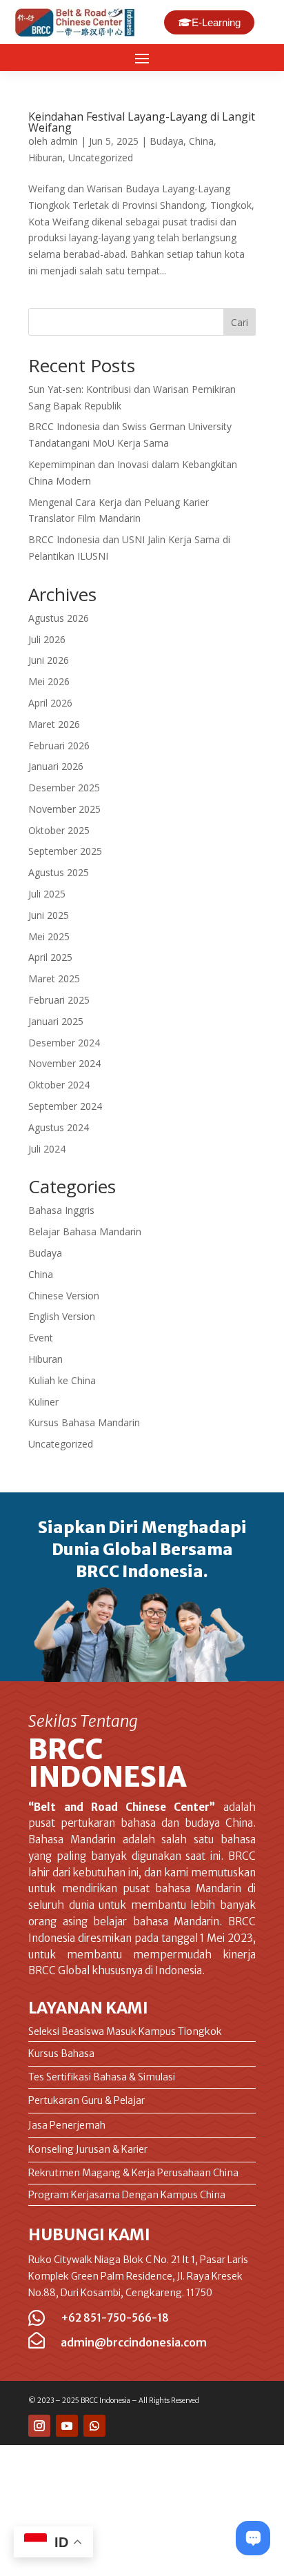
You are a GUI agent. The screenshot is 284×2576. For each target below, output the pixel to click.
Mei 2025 (49, 936)
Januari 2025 (56, 1021)
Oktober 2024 (59, 1085)
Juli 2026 (47, 639)
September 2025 (65, 851)
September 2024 (65, 1106)
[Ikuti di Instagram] (39, 2426)
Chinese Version (64, 1296)
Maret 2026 (54, 724)
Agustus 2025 (59, 872)
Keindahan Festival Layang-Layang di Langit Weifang (142, 122)
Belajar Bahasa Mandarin (85, 1231)
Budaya (166, 141)
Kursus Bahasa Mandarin (84, 1422)
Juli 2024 (47, 1149)
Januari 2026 (56, 766)
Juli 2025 (47, 894)
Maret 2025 (54, 978)
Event (41, 1338)
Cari (240, 322)
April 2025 (50, 957)
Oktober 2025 (59, 830)
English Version (62, 1316)
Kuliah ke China (62, 1380)
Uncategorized (101, 158)
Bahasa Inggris (61, 1210)
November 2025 (64, 809)
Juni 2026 (49, 660)
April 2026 (50, 703)
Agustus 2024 (59, 1127)
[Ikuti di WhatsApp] (94, 2426)
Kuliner (43, 1402)
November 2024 (64, 1063)
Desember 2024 (64, 1043)
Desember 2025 (64, 788)
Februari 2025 (59, 1000)
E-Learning (216, 22)
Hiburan (45, 158)
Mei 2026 (49, 681)
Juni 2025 (49, 915)
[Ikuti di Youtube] (67, 2426)
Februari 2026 (59, 746)
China (201, 141)
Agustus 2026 (59, 618)
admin (64, 141)
